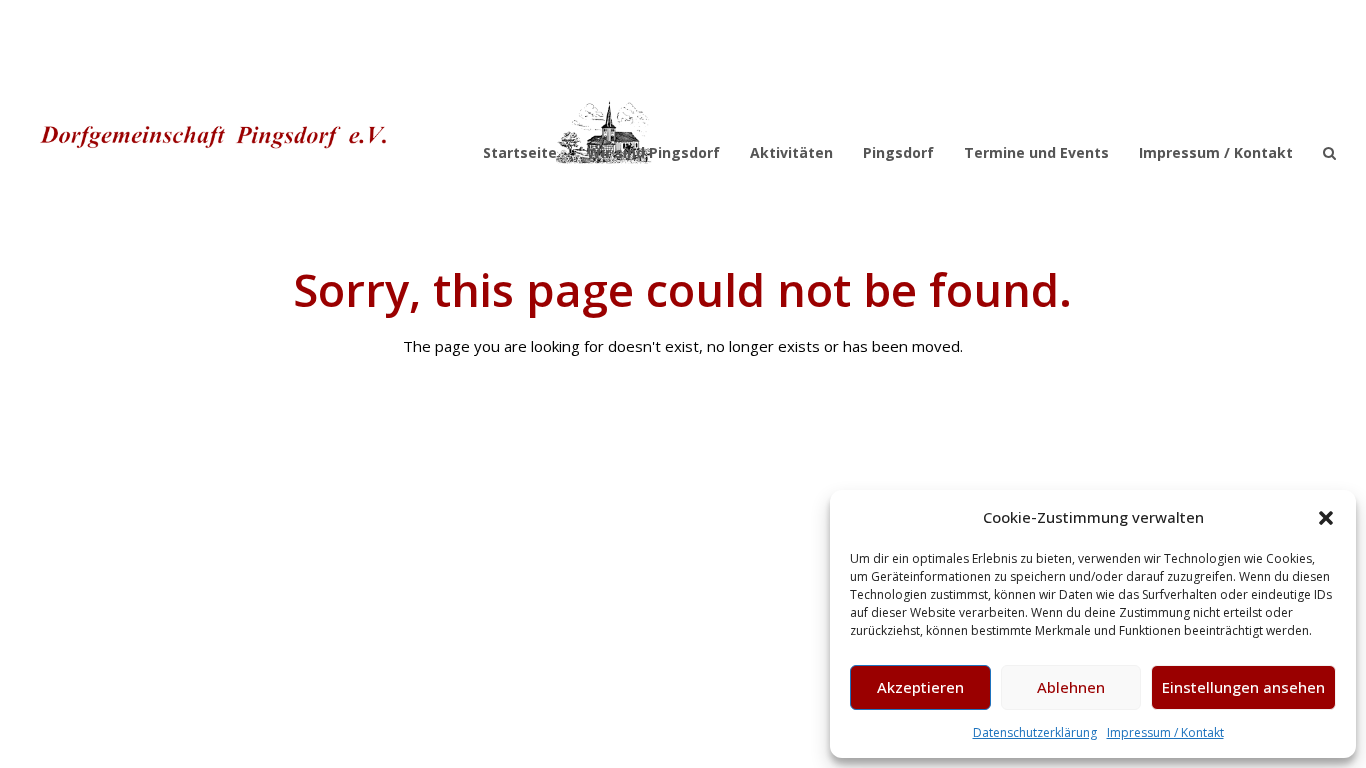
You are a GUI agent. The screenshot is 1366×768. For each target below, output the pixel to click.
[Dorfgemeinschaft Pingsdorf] (342, 131)
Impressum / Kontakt (1165, 732)
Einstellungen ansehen (1243, 687)
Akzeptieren (920, 687)
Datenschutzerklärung (1035, 732)
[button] (1326, 518)
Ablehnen (1071, 687)
